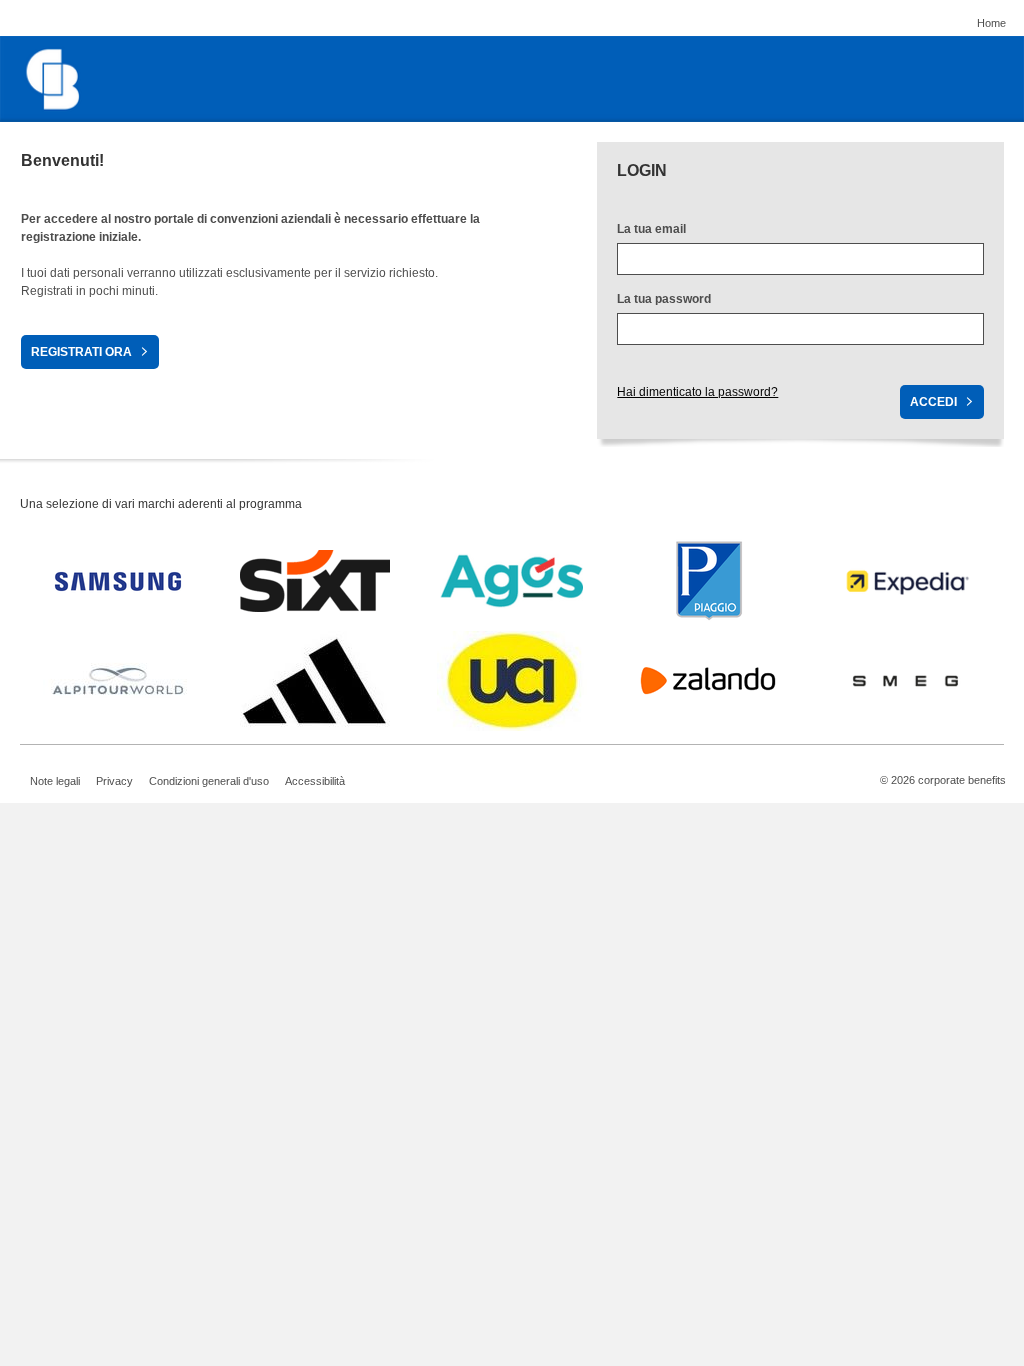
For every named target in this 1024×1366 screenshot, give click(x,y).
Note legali (55, 781)
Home (991, 23)
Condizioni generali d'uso (209, 781)
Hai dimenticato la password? (697, 392)
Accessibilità (315, 781)
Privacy (114, 781)
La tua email (651, 229)
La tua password (664, 299)
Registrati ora (81, 352)
